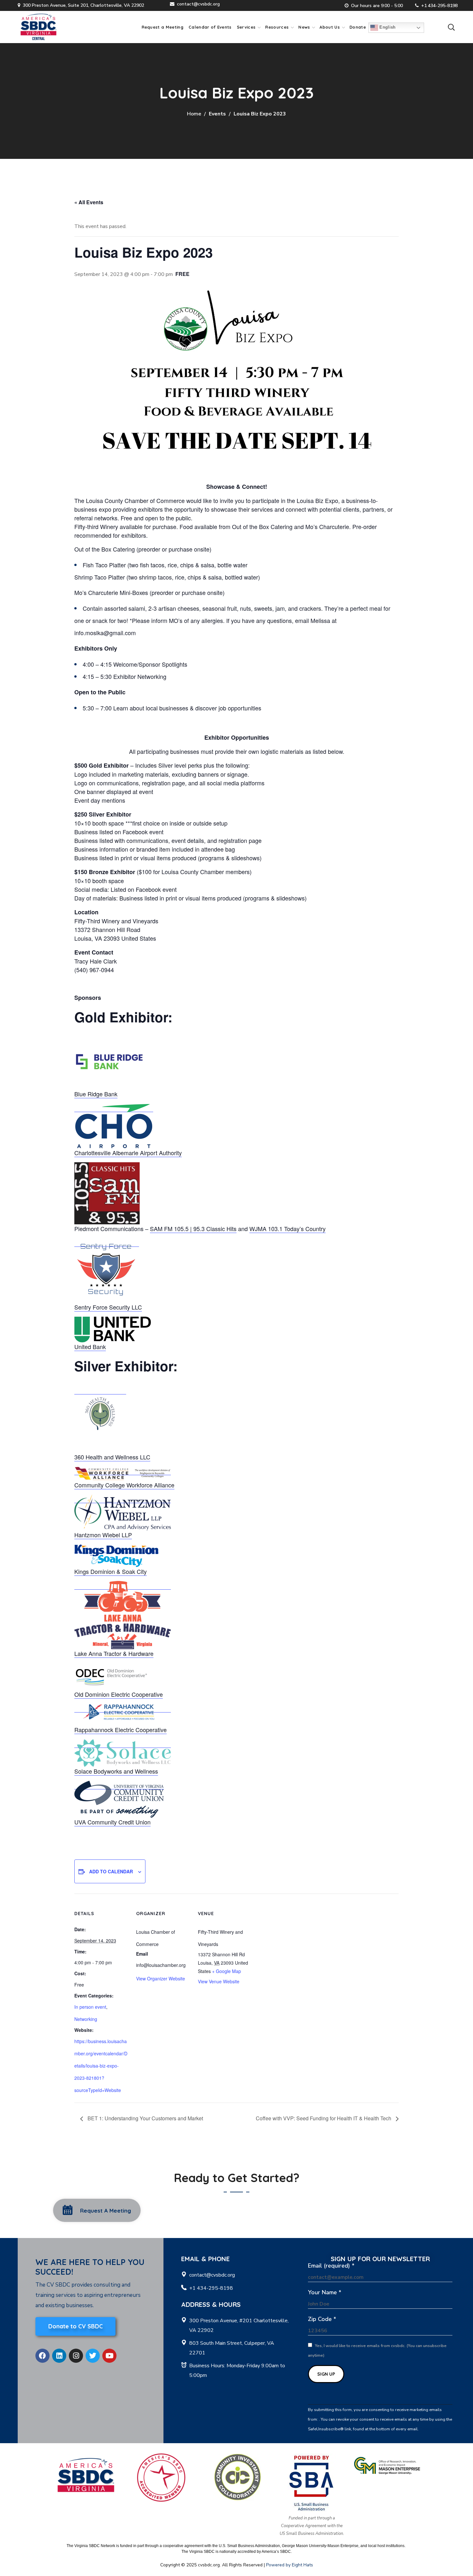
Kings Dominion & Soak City (111, 1571)
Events (217, 114)
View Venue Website (219, 1981)
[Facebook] (42, 2356)
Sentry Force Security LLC (108, 1307)
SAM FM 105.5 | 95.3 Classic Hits (193, 1229)
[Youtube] (109, 2356)
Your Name (325, 2292)
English (387, 27)
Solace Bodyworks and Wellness (116, 1771)
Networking (86, 2019)
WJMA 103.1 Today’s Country (288, 1229)
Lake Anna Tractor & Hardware (114, 1653)
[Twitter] (93, 2356)
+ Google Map (227, 1971)
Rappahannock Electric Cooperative (121, 1730)
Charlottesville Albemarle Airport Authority (128, 1153)
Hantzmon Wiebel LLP (103, 1535)
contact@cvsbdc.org (198, 4)
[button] (451, 27)
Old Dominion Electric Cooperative (119, 1694)
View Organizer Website (161, 1978)
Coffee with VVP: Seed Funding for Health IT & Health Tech (324, 2118)
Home (194, 114)
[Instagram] (76, 2356)
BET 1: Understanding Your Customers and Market (145, 2118)
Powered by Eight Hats (290, 2565)
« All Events (89, 202)
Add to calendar (111, 1871)
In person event (90, 2007)
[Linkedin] (59, 2356)
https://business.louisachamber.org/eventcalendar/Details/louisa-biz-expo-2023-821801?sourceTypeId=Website (101, 2066)
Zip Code (322, 2319)
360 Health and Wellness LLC (112, 1457)
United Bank (90, 1347)
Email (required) (331, 2266)
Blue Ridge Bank (96, 1094)
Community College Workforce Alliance (124, 1485)
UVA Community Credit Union (112, 1822)
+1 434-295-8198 (439, 6)
